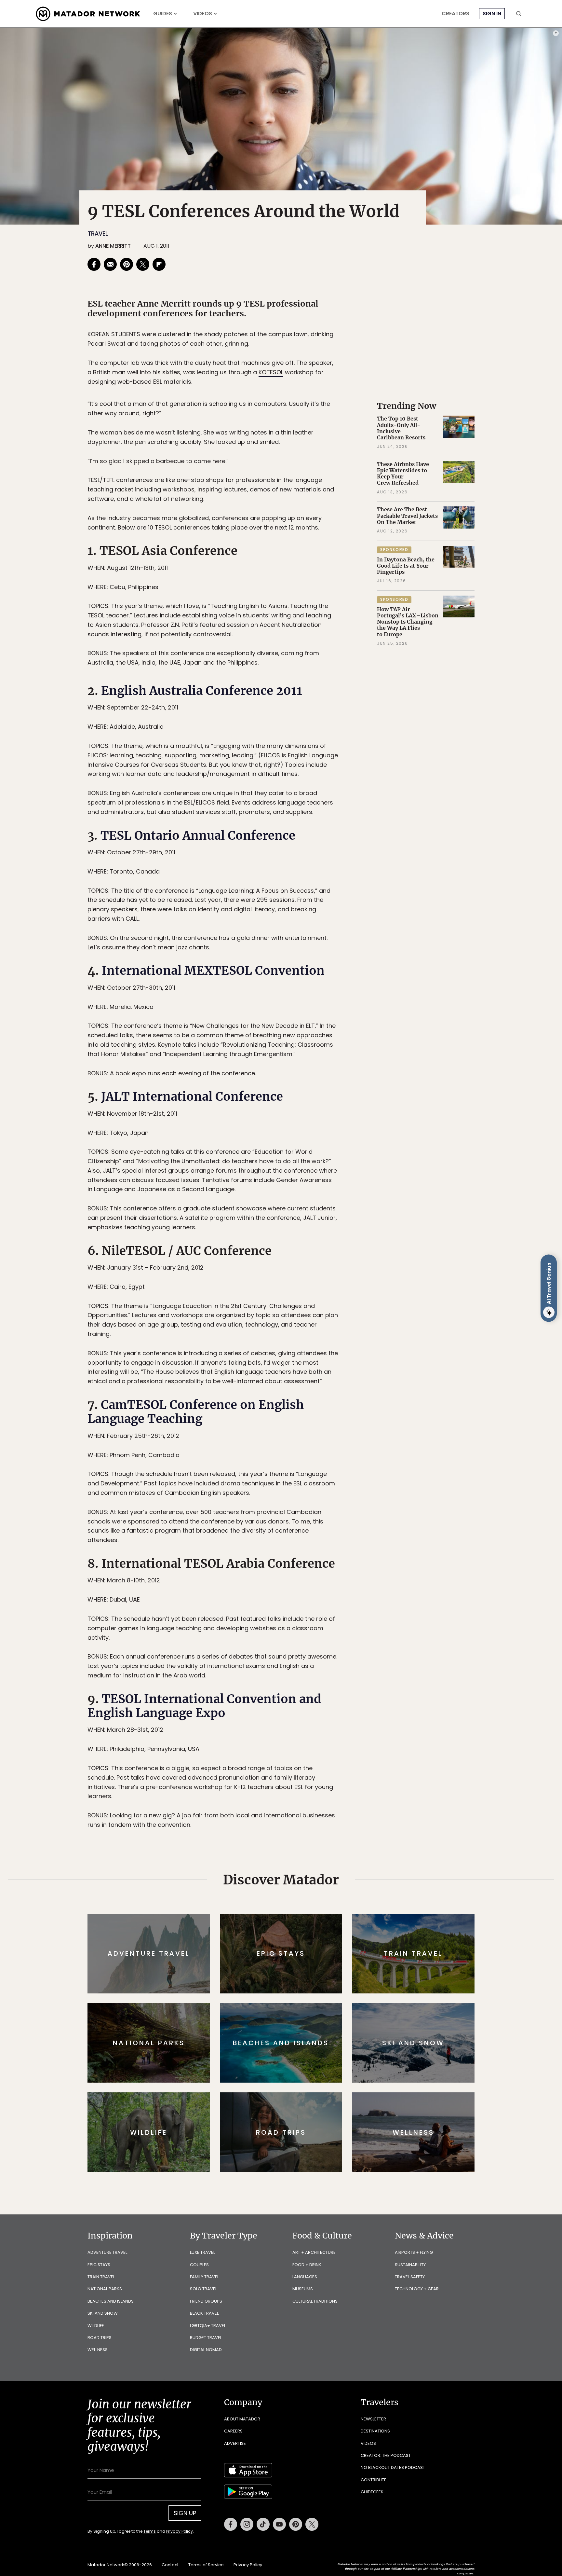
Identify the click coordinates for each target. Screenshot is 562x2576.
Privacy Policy (320, 1332)
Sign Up (346, 1315)
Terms (290, 1332)
